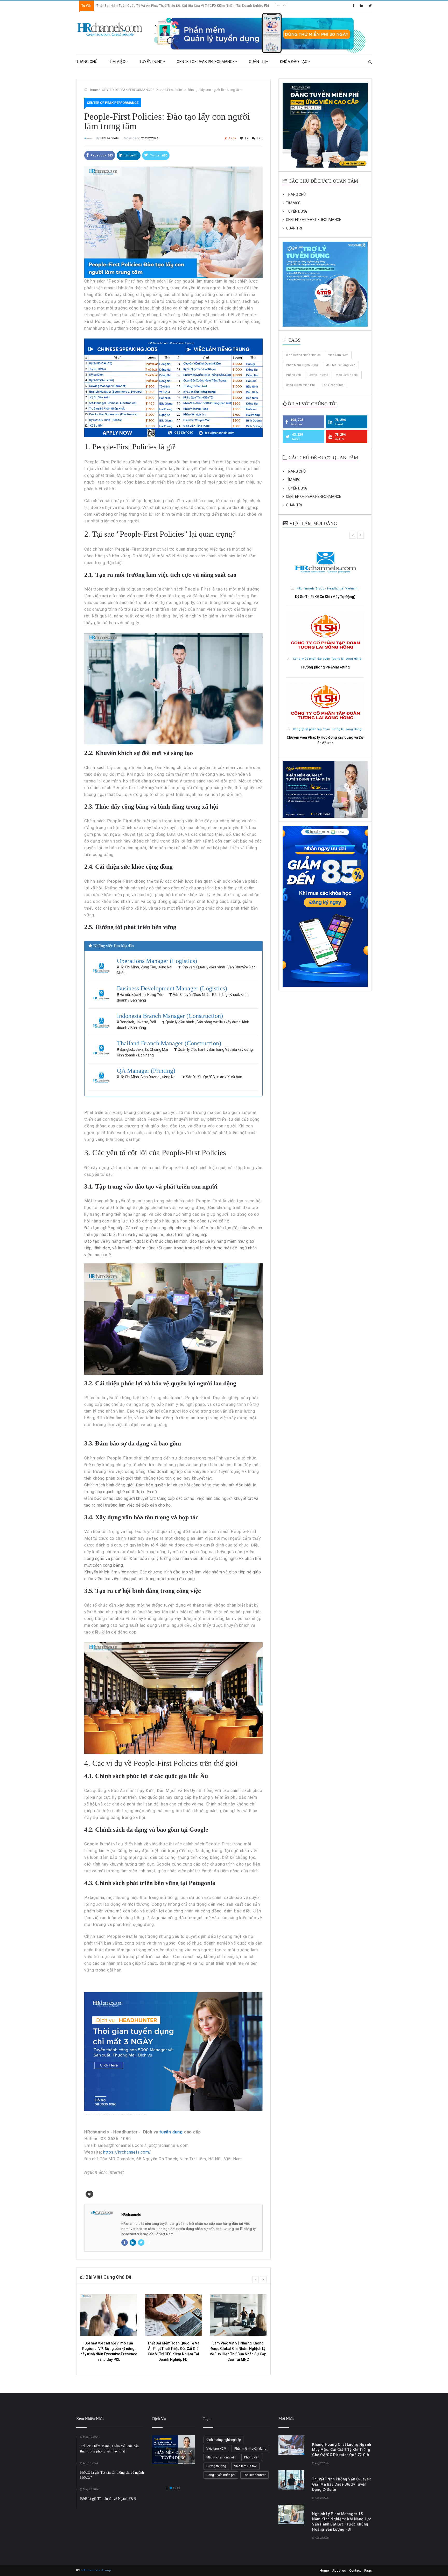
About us (339, 2570)
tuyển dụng (171, 2132)
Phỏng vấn (293, 375)
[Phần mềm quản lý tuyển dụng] (262, 33)
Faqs (368, 2570)
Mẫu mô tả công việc (340, 365)
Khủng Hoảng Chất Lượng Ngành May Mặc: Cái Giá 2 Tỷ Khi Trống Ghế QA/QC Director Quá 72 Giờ (342, 2450)
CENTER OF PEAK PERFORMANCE (206, 62)
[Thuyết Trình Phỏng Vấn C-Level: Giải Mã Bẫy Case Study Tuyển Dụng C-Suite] (291, 2480)
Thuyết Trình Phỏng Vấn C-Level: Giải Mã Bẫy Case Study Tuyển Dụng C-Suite (156, 6)
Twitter (158, 156)
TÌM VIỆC (117, 62)
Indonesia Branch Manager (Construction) (170, 1016)
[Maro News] (370, 62)
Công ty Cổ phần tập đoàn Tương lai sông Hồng (327, 659)
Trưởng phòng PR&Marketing (325, 667)
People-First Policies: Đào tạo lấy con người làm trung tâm (199, 90)
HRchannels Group (96, 2570)
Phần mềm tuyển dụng (302, 365)
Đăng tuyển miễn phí (300, 385)
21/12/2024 (150, 138)
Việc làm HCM (338, 355)
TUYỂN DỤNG (151, 62)
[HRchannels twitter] (370, 6)
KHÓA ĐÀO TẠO (294, 62)
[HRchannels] (110, 30)
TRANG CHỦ (87, 62)
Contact (355, 2570)
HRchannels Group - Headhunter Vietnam (327, 589)
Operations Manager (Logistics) (157, 961)
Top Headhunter (333, 385)
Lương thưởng (318, 375)
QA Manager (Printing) (146, 1071)
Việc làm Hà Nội (347, 375)
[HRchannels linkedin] (362, 6)
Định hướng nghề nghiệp (303, 355)
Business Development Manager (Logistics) (172, 988)
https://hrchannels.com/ (127, 2152)
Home (93, 90)
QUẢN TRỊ (257, 62)
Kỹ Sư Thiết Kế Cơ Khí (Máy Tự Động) (325, 597)
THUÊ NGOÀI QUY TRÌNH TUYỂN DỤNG (173, 2449)
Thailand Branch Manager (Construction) (169, 1043)
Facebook (101, 156)
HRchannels (110, 138)
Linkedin (131, 156)
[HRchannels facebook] (353, 6)
